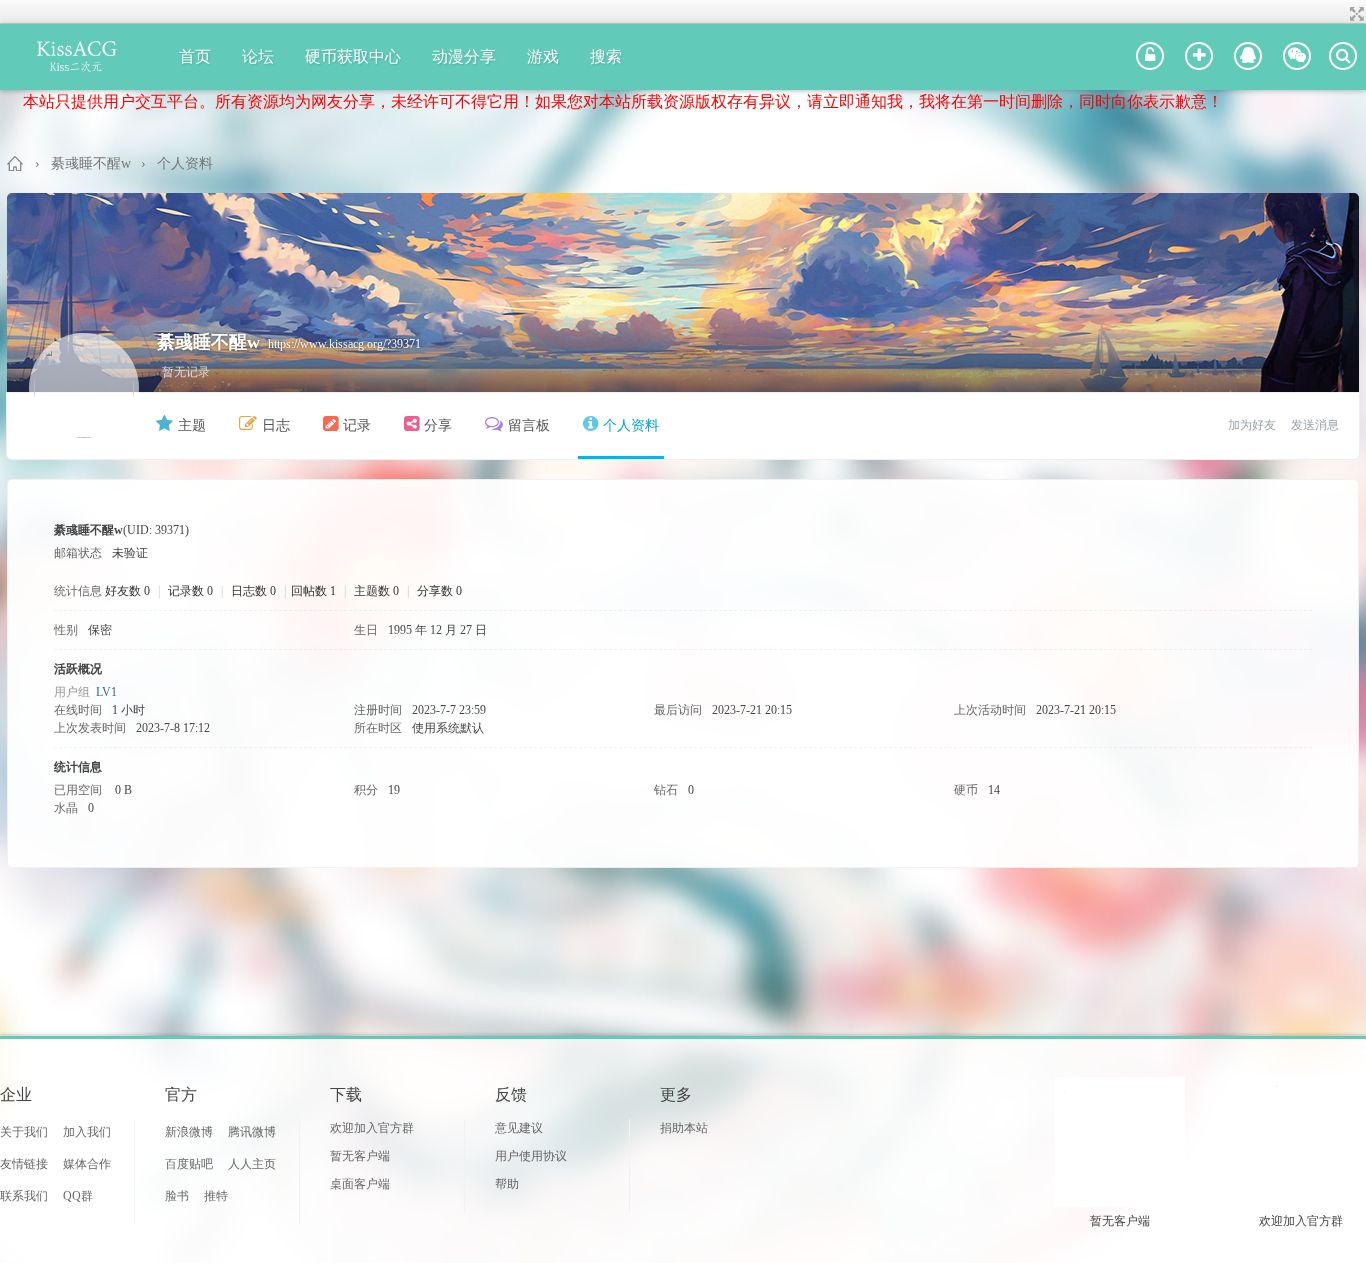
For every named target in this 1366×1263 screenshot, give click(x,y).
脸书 (177, 1196)
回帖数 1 (313, 591)
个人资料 (631, 425)
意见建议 (519, 1128)
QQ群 (78, 1196)
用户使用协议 (531, 1156)
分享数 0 (439, 591)
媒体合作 (87, 1164)
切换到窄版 (1354, 14)
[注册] (1199, 57)
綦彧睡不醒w (91, 163)
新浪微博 (189, 1132)
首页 (195, 56)
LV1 (106, 692)
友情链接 (24, 1164)
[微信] (1297, 57)
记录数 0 (190, 591)
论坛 (258, 56)
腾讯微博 (252, 1132)
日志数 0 (253, 591)
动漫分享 (464, 56)
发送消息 (1315, 425)
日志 (276, 425)
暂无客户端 (360, 1156)
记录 (357, 425)
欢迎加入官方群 (372, 1128)
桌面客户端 (360, 1184)
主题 (192, 425)
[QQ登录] (1248, 57)
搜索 (606, 56)
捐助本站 (684, 1128)
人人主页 (252, 1164)
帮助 (507, 1184)
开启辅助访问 (1338, 14)
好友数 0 (127, 591)
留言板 (529, 425)
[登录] (1150, 57)
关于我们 (24, 1132)
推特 (216, 1196)
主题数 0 (376, 591)
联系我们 (24, 1196)
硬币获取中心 (353, 56)
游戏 (543, 56)
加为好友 (1252, 425)
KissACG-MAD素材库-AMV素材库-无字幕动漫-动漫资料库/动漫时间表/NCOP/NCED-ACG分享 (16, 163)
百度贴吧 (189, 1164)
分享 (438, 425)
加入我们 (87, 1132)
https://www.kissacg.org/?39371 (344, 344)
